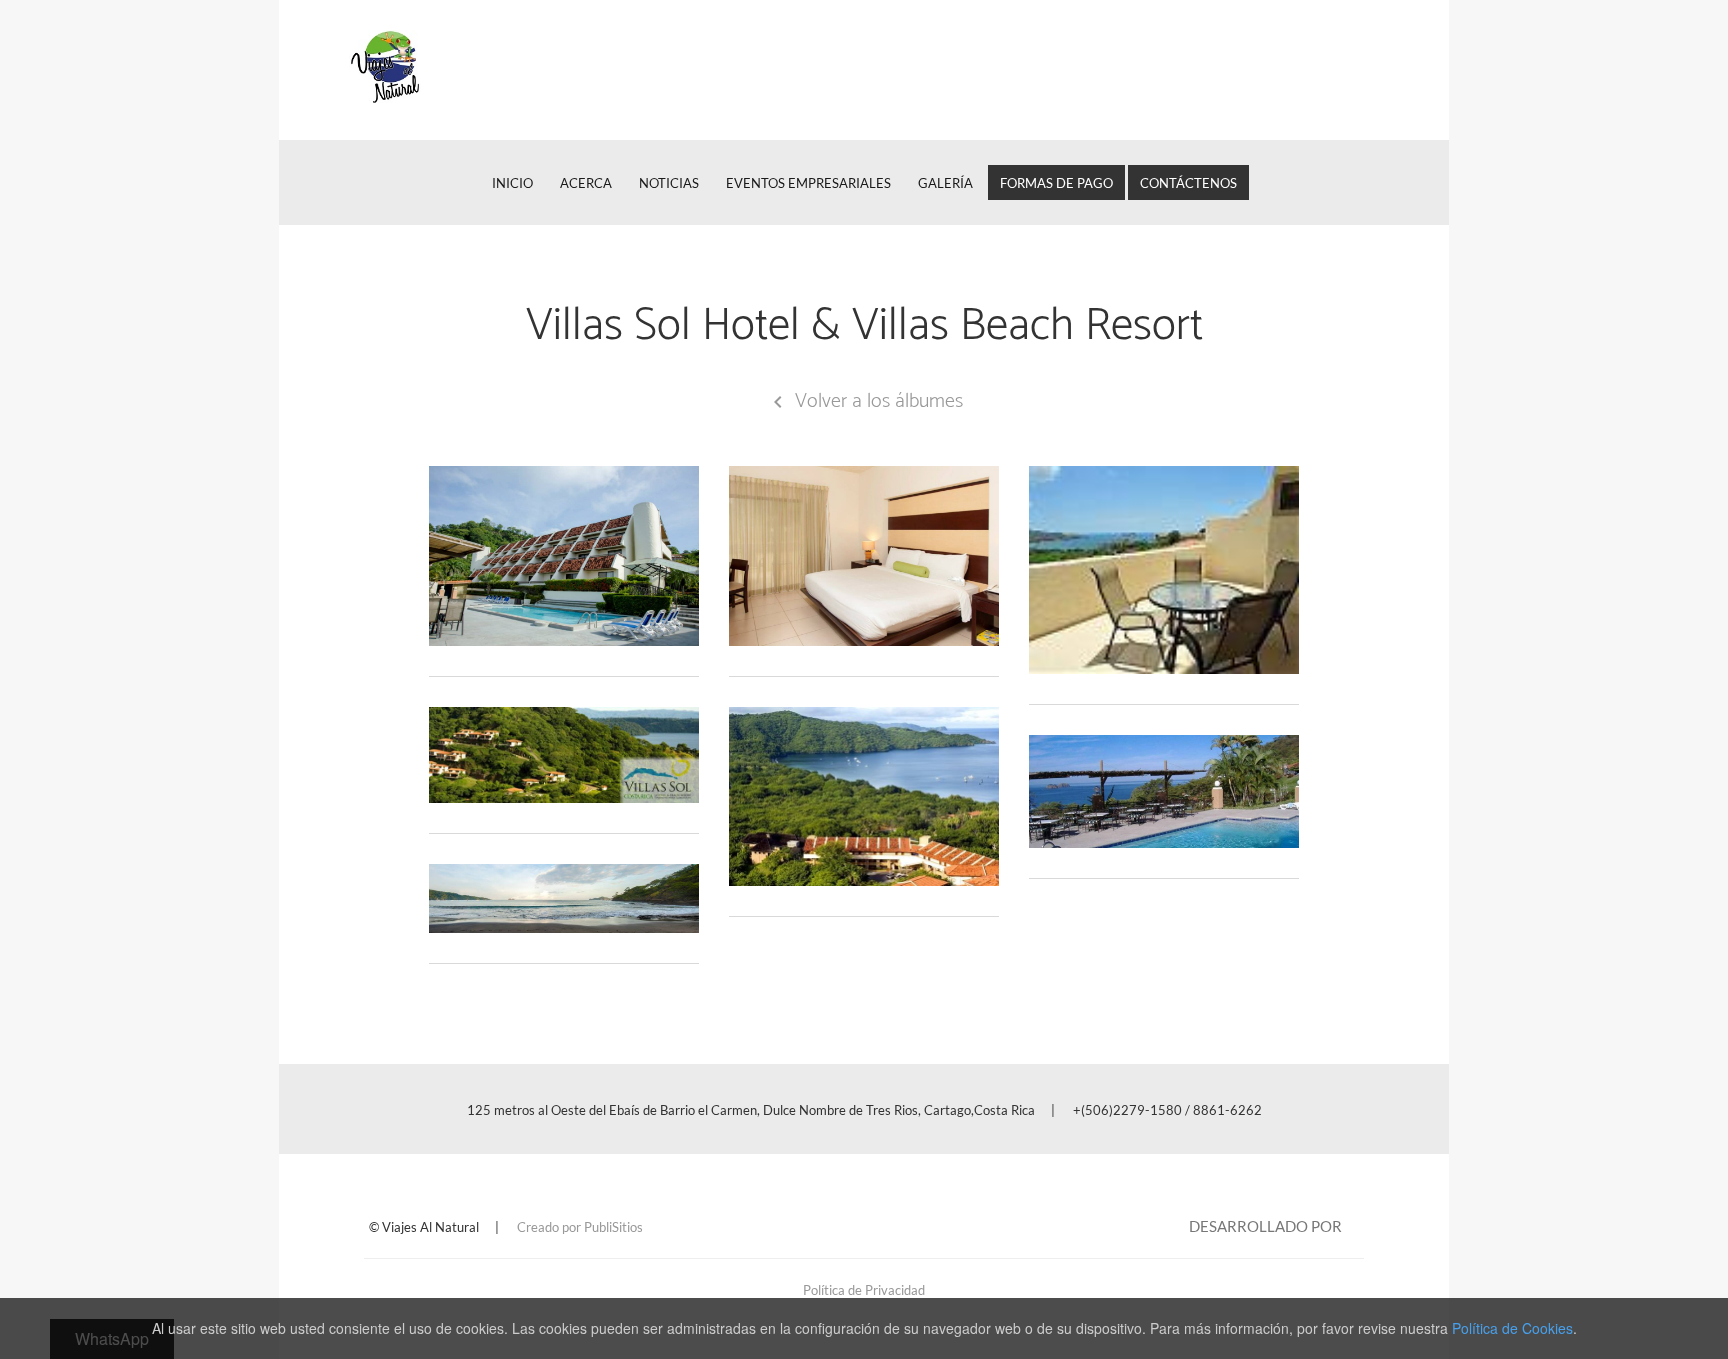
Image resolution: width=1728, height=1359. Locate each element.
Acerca (586, 183)
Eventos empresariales (808, 183)
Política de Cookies (1512, 1328)
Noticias (669, 183)
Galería (945, 183)
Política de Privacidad (864, 1290)
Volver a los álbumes (864, 401)
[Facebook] (1368, 70)
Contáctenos (1188, 183)
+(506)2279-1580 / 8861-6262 (1167, 1110)
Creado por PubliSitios (580, 1227)
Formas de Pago (1056, 183)
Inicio (512, 183)
